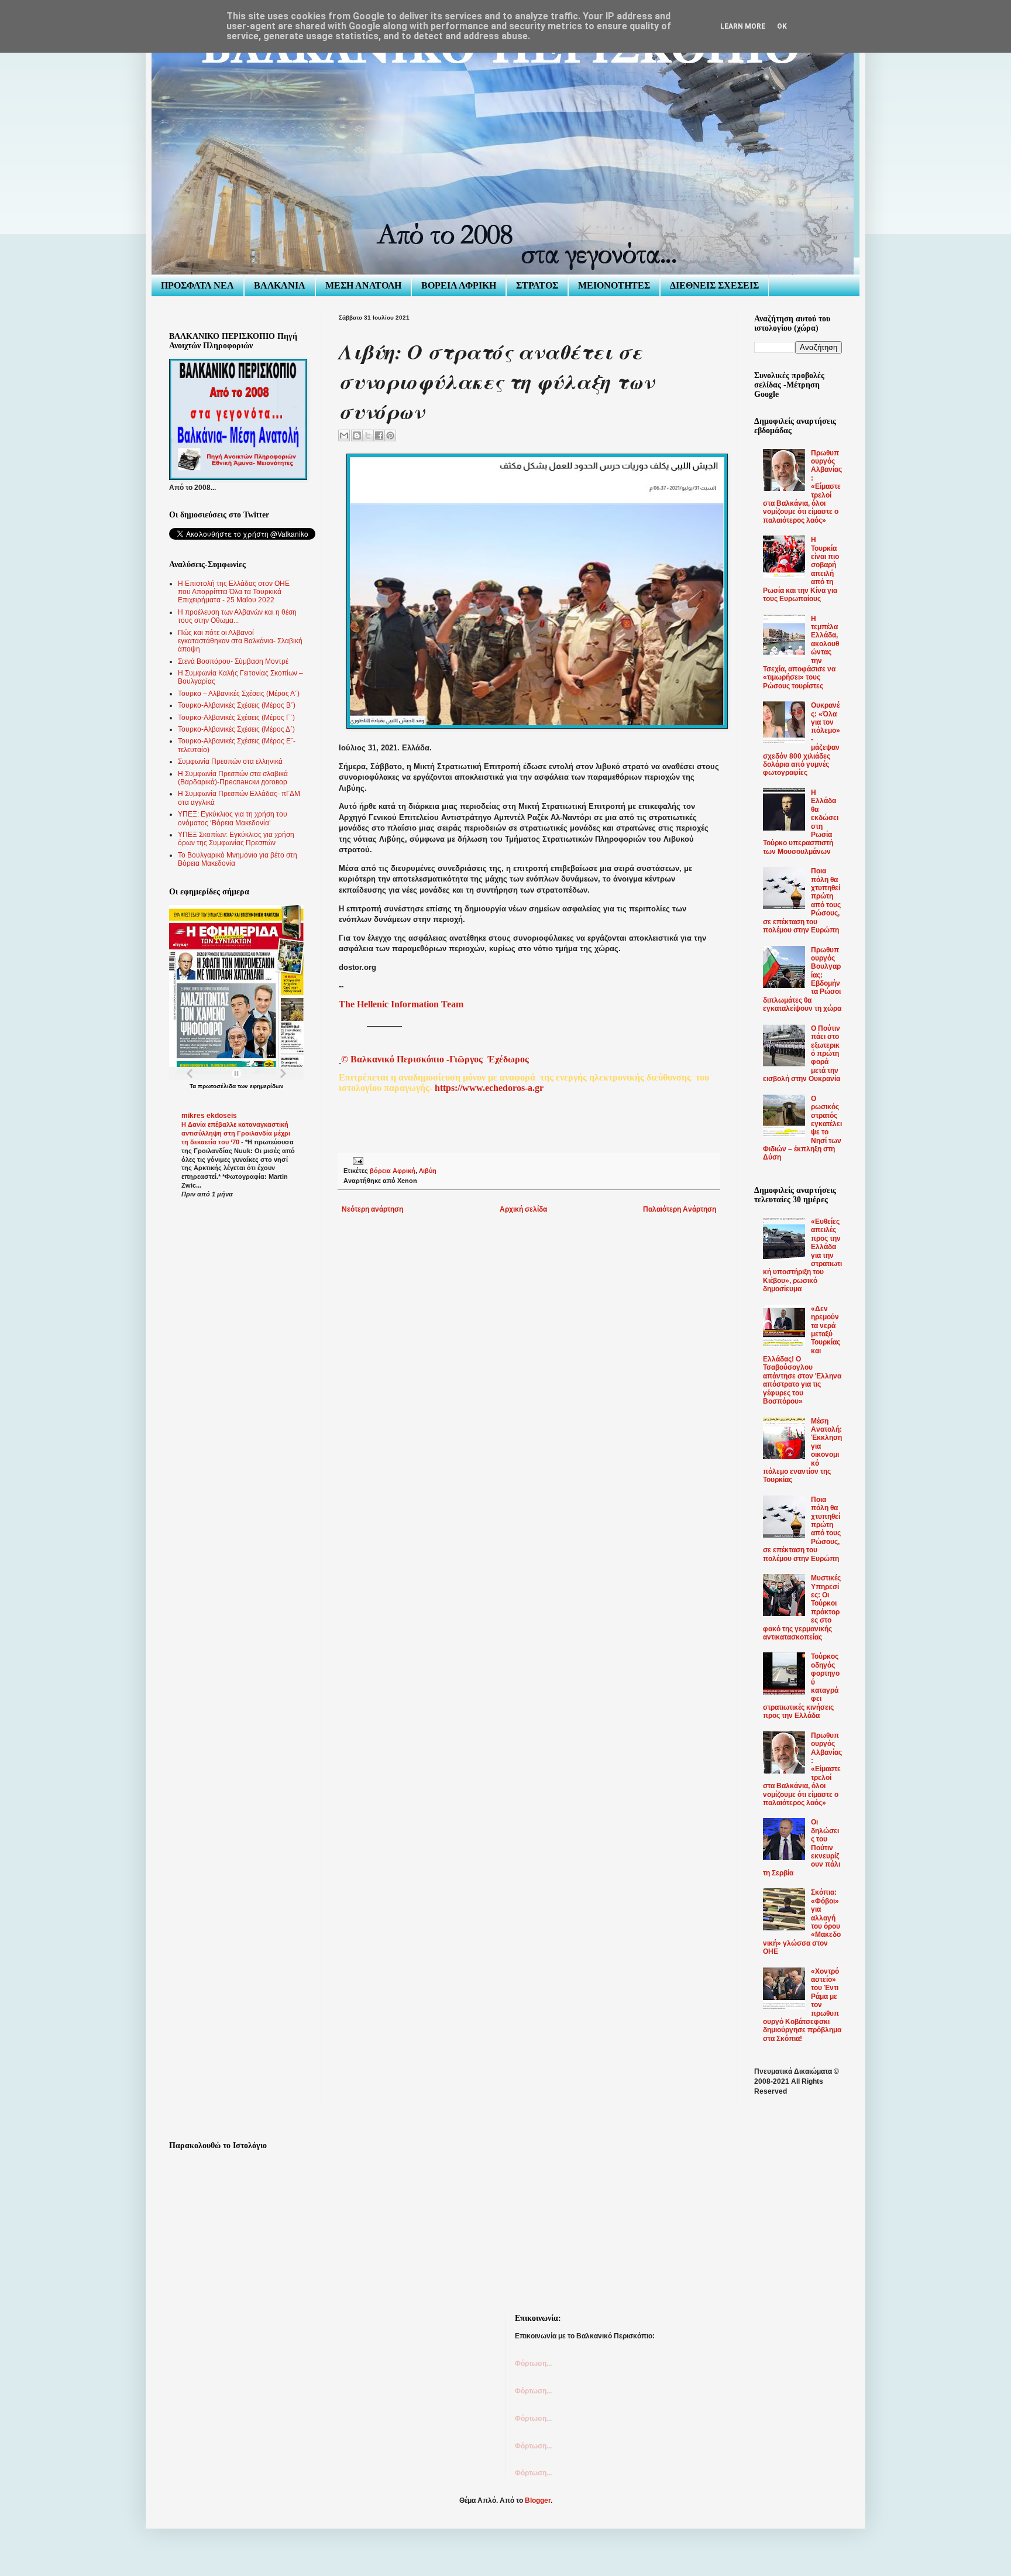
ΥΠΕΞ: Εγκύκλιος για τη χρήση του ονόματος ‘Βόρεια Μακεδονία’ (233, 818)
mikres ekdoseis (209, 1116)
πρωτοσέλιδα (217, 1086)
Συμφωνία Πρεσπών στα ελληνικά (230, 762)
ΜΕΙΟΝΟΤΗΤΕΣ (614, 285)
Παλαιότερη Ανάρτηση (680, 1209)
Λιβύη (428, 1171)
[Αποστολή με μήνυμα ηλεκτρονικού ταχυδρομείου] (344, 435)
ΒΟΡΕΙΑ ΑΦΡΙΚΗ (459, 285)
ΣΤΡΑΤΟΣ (537, 285)
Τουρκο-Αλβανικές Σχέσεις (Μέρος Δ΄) (236, 729)
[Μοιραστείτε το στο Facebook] (379, 435)
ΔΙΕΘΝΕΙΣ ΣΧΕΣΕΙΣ (714, 285)
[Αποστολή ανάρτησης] (357, 1161)
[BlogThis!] (357, 435)
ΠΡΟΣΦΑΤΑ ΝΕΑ (197, 285)
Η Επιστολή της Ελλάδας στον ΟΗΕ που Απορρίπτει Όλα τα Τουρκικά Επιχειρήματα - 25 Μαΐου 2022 (234, 592)
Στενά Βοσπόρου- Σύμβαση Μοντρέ (233, 661)
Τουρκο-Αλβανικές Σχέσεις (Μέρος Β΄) (237, 705)
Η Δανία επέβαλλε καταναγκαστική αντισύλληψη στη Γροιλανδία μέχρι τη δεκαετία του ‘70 (236, 1133)
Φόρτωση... (533, 2364)
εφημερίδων (267, 1086)
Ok (782, 26)
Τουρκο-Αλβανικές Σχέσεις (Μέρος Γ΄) (236, 718)
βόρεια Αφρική (393, 1171)
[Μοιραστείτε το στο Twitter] (368, 435)
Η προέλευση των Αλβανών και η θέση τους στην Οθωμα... (237, 616)
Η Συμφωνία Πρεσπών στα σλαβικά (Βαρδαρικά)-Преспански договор (233, 778)
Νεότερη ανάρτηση (372, 1209)
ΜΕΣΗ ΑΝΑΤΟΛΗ (363, 285)
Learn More (743, 26)
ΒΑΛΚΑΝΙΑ (280, 285)
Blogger (538, 2500)
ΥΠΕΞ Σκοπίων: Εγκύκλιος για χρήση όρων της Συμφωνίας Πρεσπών (236, 839)
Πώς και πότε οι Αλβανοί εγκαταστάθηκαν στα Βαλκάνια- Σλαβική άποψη (240, 641)
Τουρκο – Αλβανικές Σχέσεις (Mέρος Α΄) (239, 694)
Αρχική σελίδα (523, 1209)
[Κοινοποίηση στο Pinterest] (390, 435)
